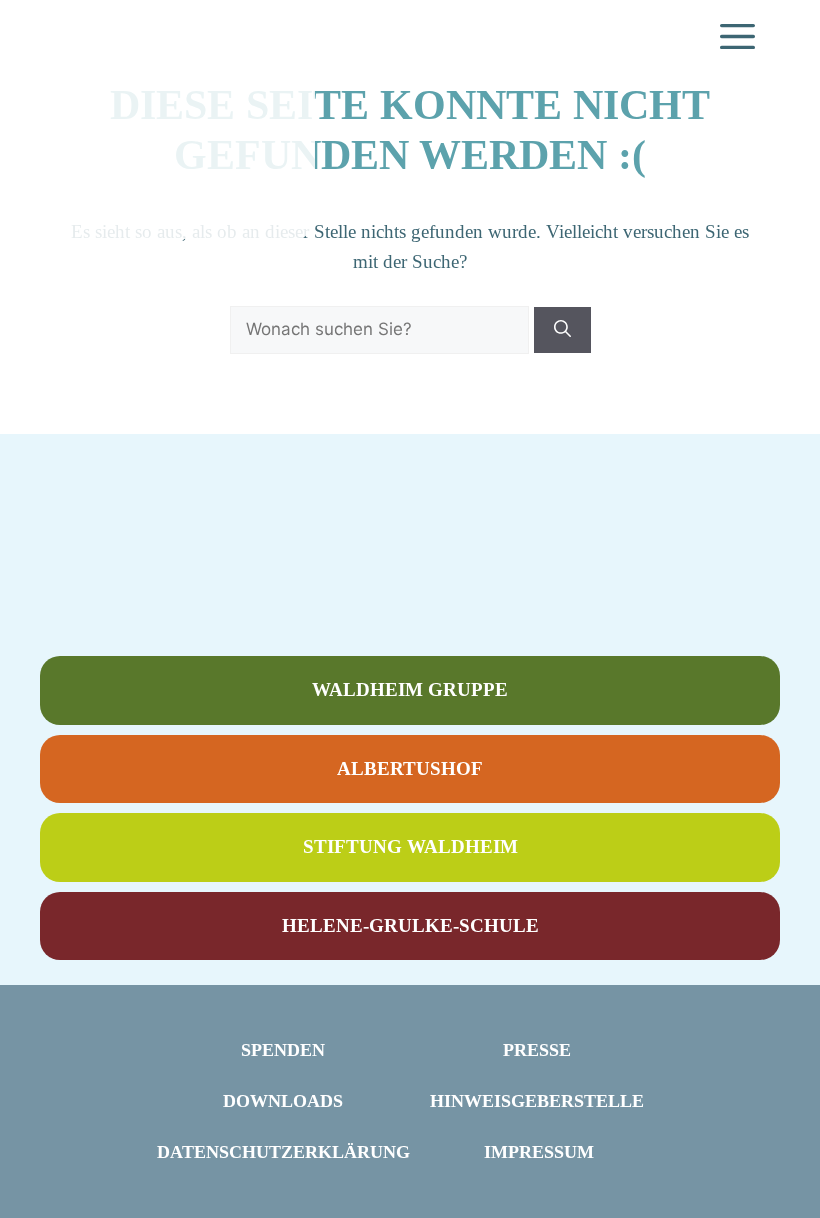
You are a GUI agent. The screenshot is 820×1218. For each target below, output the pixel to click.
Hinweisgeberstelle (537, 1101)
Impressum (539, 1152)
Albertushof (410, 768)
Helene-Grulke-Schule (410, 925)
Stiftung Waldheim (410, 846)
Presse (537, 1050)
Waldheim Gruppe (410, 689)
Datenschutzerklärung (283, 1152)
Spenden (283, 1050)
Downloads (283, 1101)
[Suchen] (562, 330)
